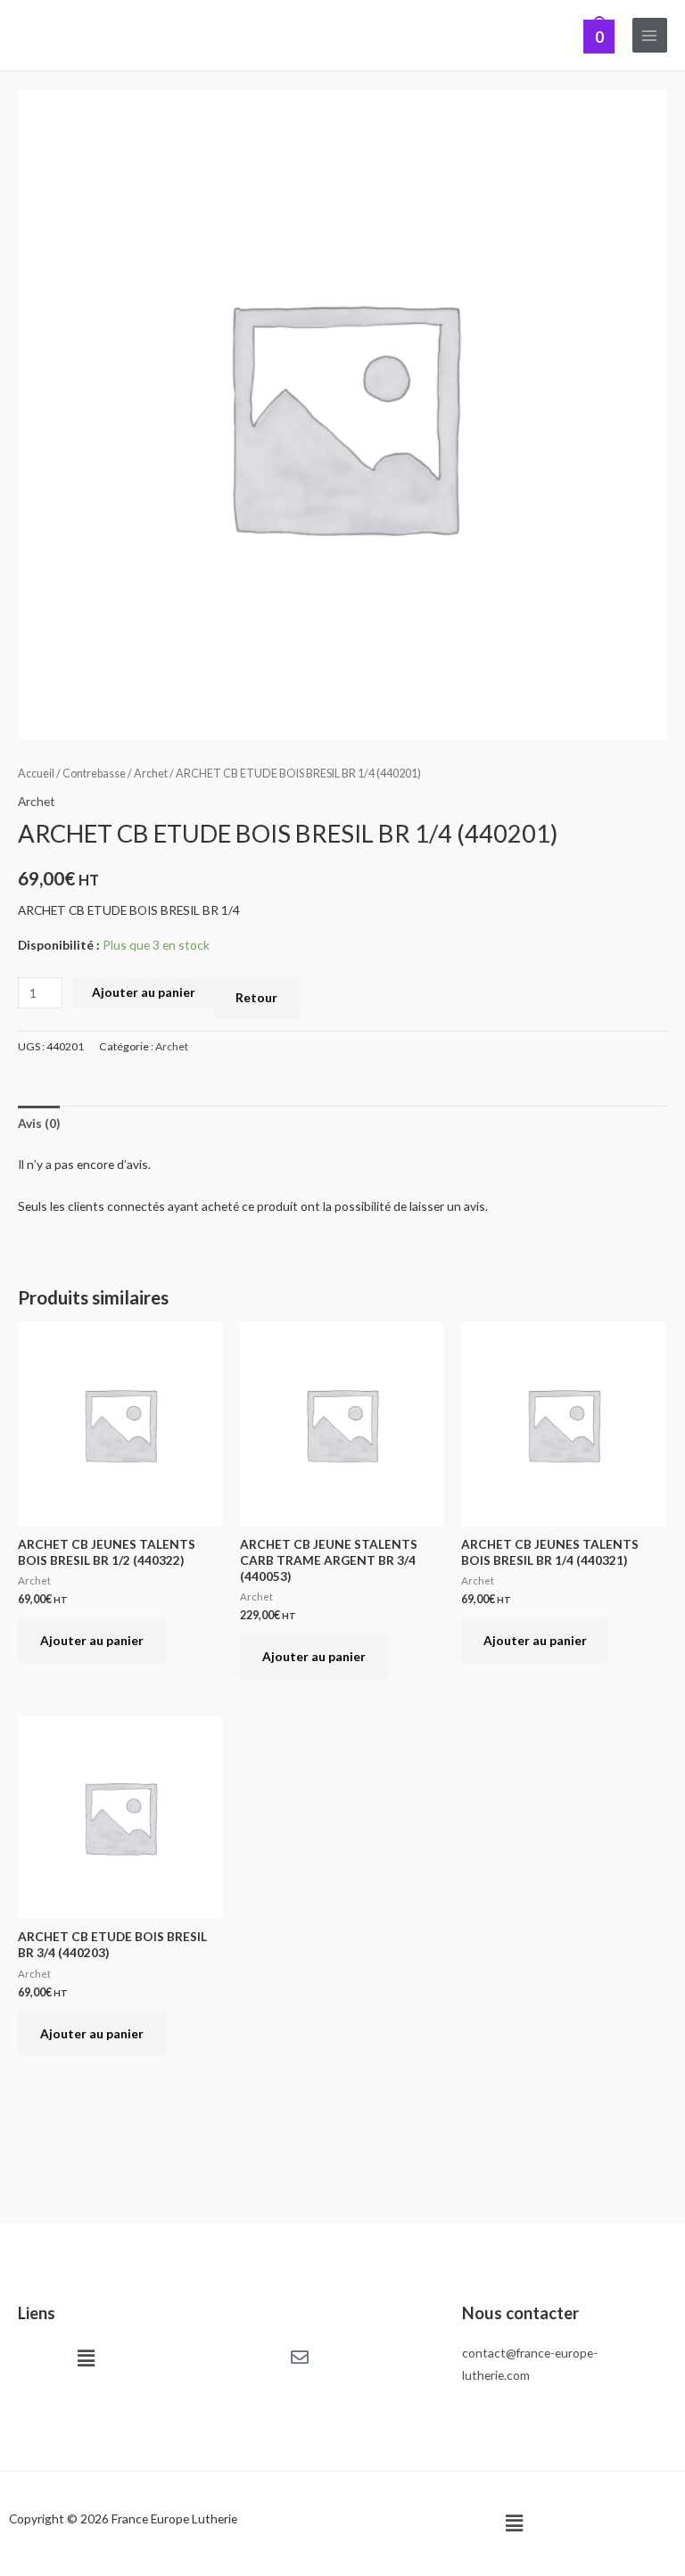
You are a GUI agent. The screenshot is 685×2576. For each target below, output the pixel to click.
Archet (151, 774)
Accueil (36, 774)
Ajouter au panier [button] (92, 1640)
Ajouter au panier (144, 992)
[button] (86, 2358)
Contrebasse (94, 774)
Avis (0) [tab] (39, 1123)
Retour (256, 997)
